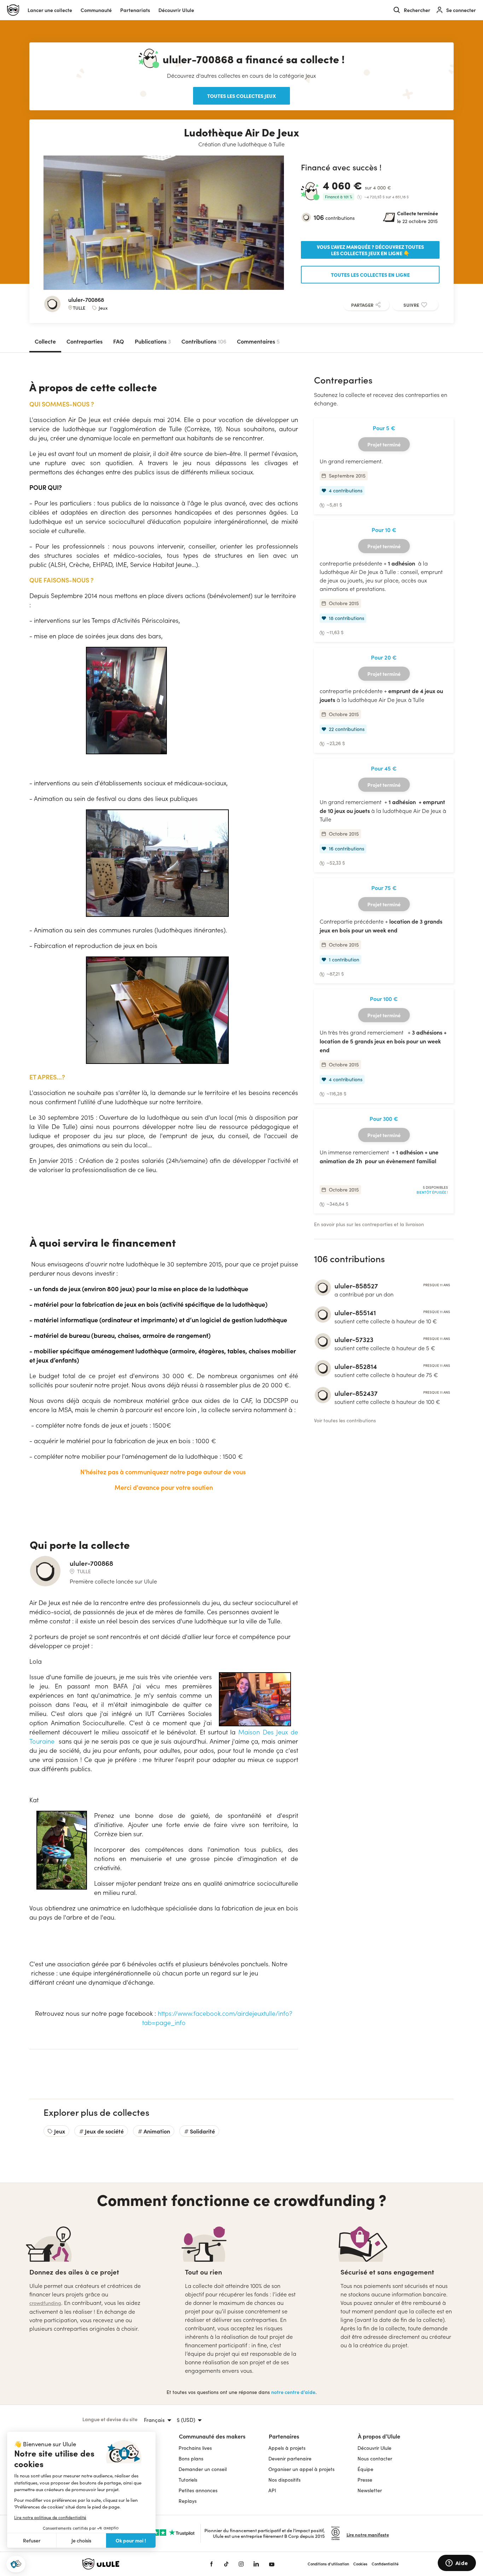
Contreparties (85, 341)
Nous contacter (375, 2458)
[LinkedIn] (256, 2564)
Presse (365, 2480)
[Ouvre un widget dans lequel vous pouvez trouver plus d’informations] (457, 2564)
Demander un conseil (203, 2469)
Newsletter (370, 2490)
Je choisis (81, 2540)
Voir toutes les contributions (345, 1420)
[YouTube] (272, 2564)
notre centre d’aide (293, 2392)
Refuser (32, 2540)
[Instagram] (241, 2564)
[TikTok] (226, 2564)
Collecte (45, 341)
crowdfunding (45, 2303)
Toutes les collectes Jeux (241, 96)
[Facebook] (211, 2564)
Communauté (96, 10)
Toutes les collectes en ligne (370, 275)
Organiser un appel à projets (301, 2469)
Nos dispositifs (284, 2480)
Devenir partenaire (290, 2458)
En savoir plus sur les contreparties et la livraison (369, 1224)
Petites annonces (198, 2490)
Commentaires (258, 341)
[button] (16, 2564)
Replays (188, 2501)
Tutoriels (188, 2480)
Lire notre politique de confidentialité (50, 2517)
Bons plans (191, 2458)
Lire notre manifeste (368, 2534)
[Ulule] (135, 2564)
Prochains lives (195, 2448)
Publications (153, 341)
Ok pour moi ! (131, 2540)
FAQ (119, 341)
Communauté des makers (212, 2436)
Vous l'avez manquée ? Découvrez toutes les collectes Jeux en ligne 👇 (370, 250)
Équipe (365, 2469)
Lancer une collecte (50, 10)
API (272, 2490)
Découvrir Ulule (374, 2448)
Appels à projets (287, 2448)
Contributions (204, 341)
